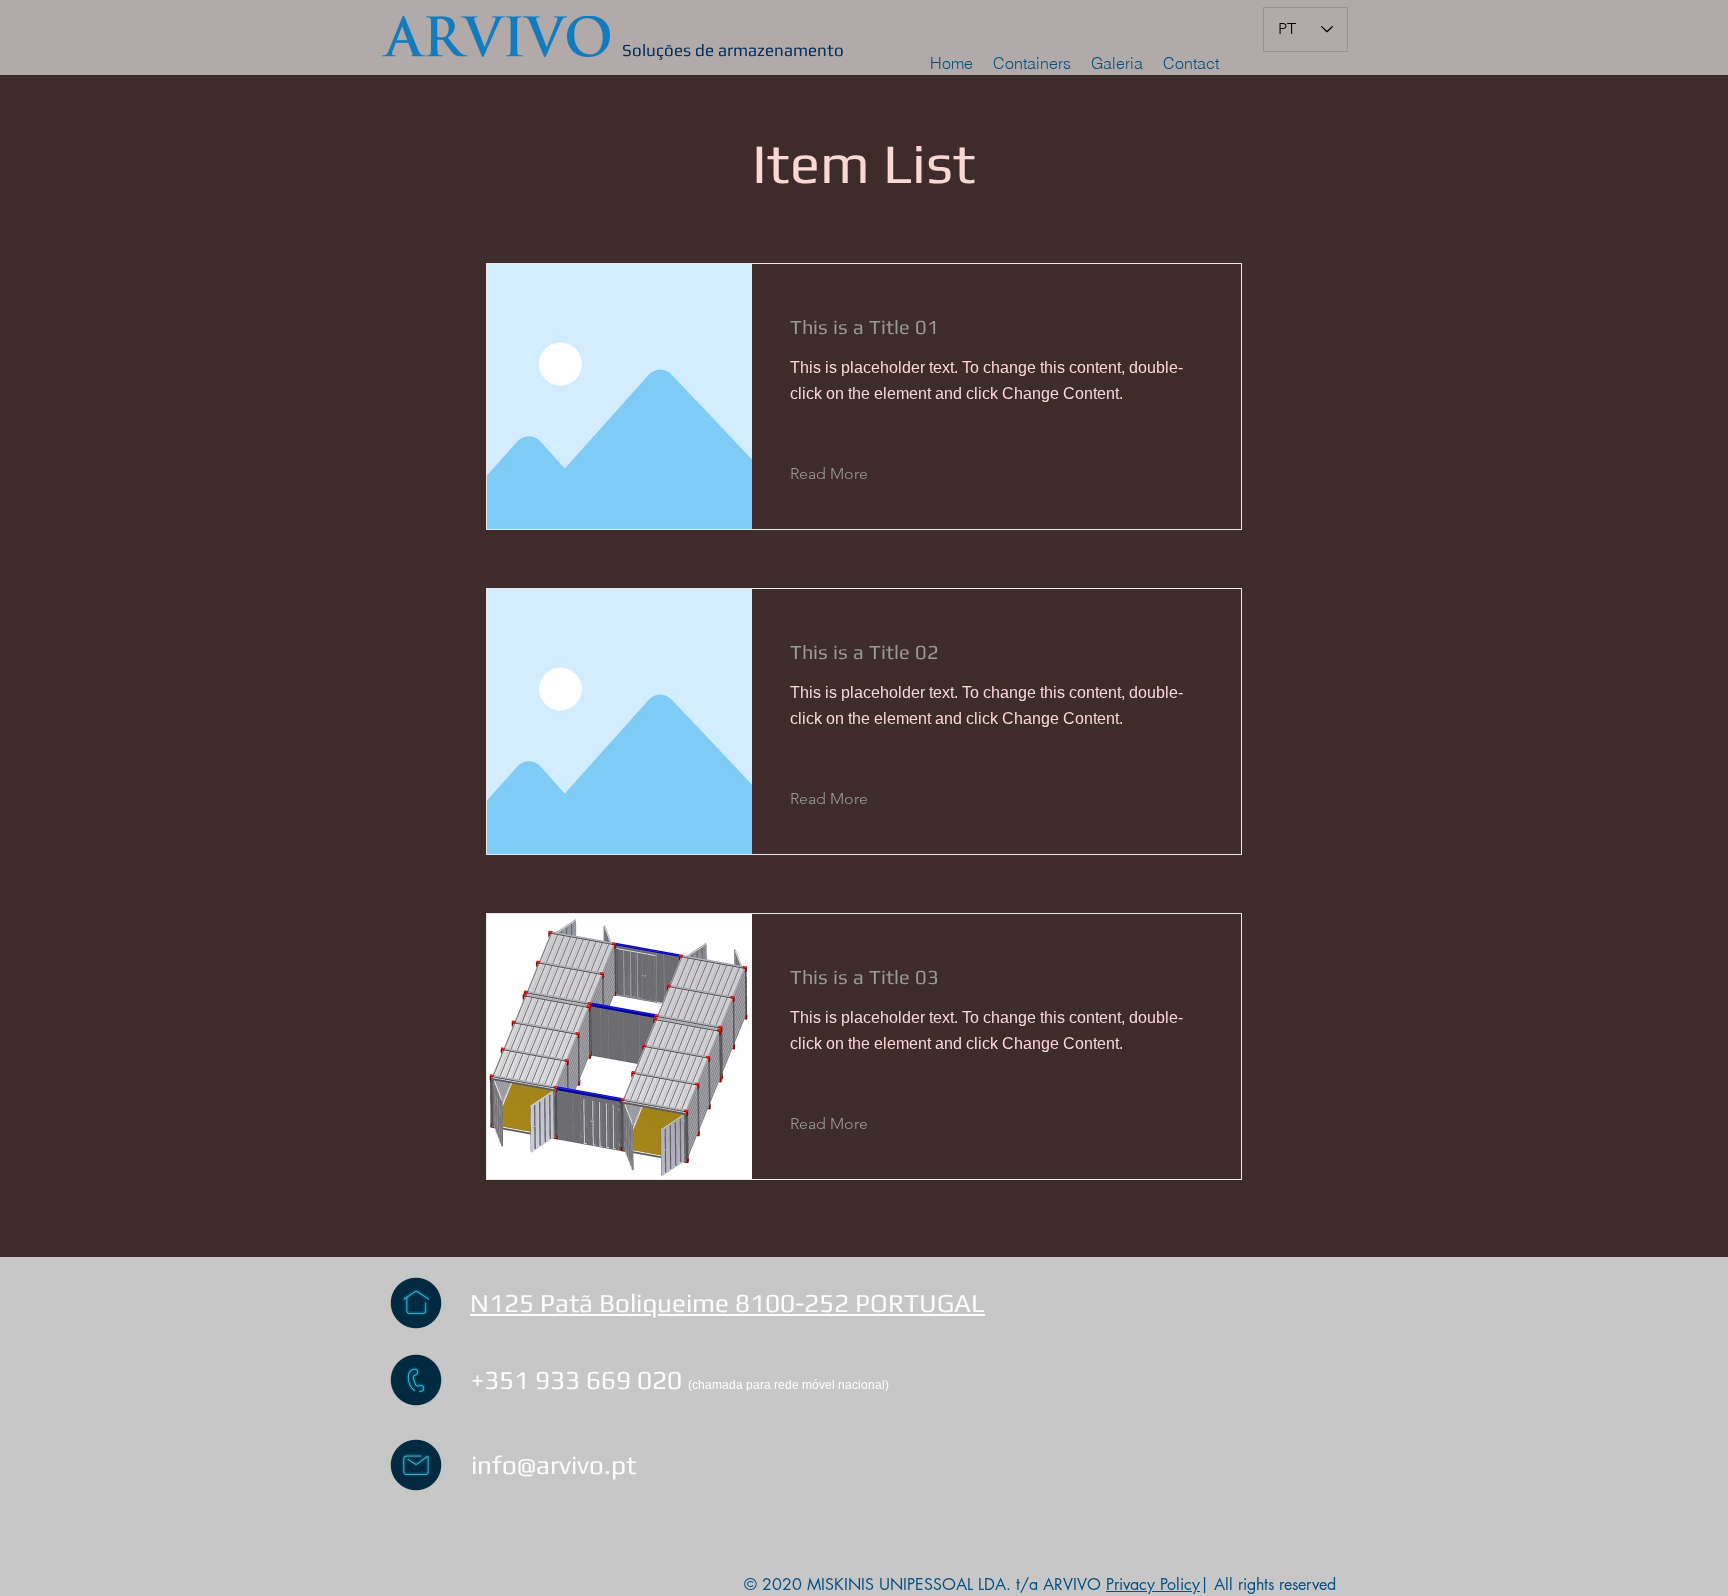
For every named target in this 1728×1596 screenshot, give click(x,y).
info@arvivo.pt (553, 1465)
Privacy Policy (1153, 1584)
